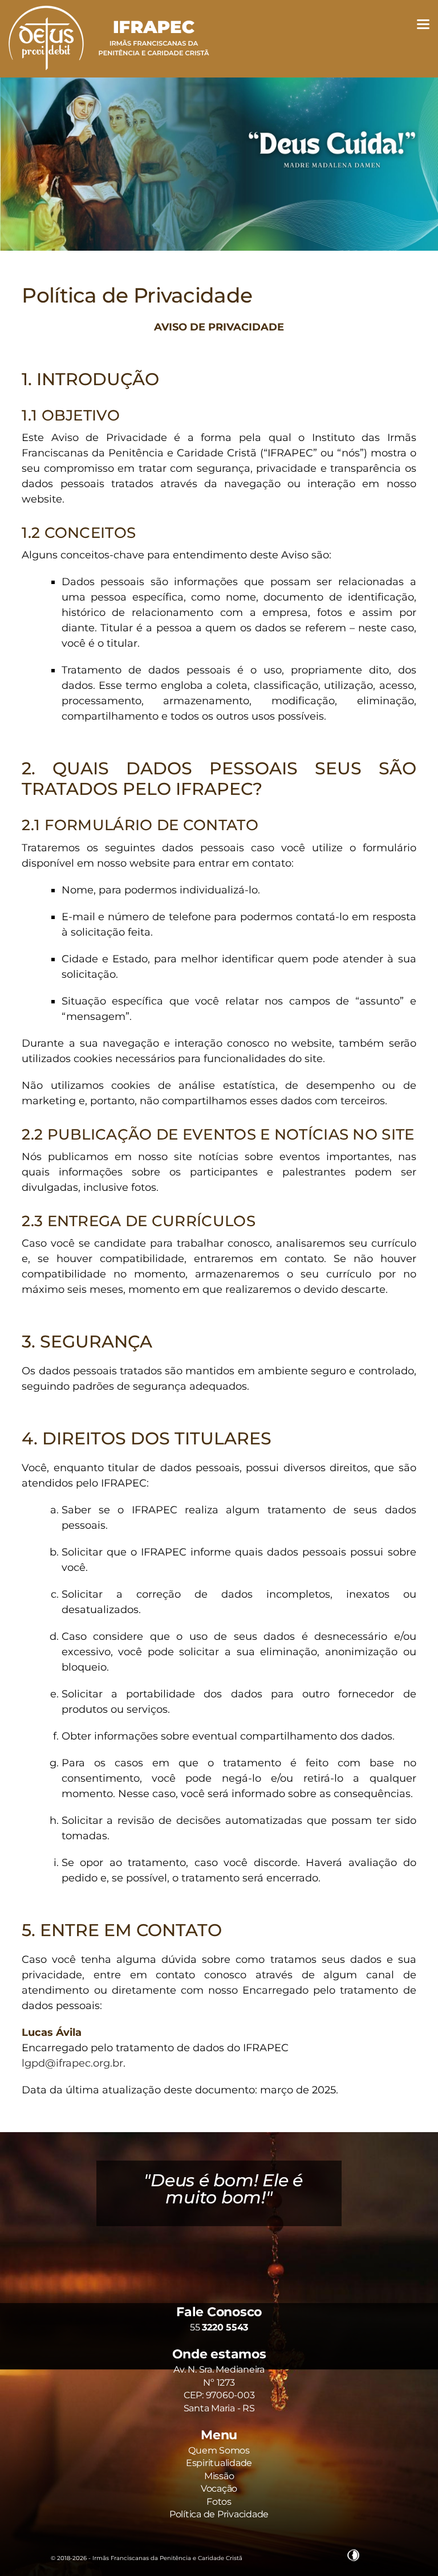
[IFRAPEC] (109, 74)
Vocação (219, 2489)
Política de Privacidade (137, 295)
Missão (219, 2476)
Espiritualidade (219, 2463)
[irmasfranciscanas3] (219, 164)
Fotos (219, 2502)
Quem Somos (219, 2450)
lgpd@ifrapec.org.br (72, 2063)
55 (219, 2327)
